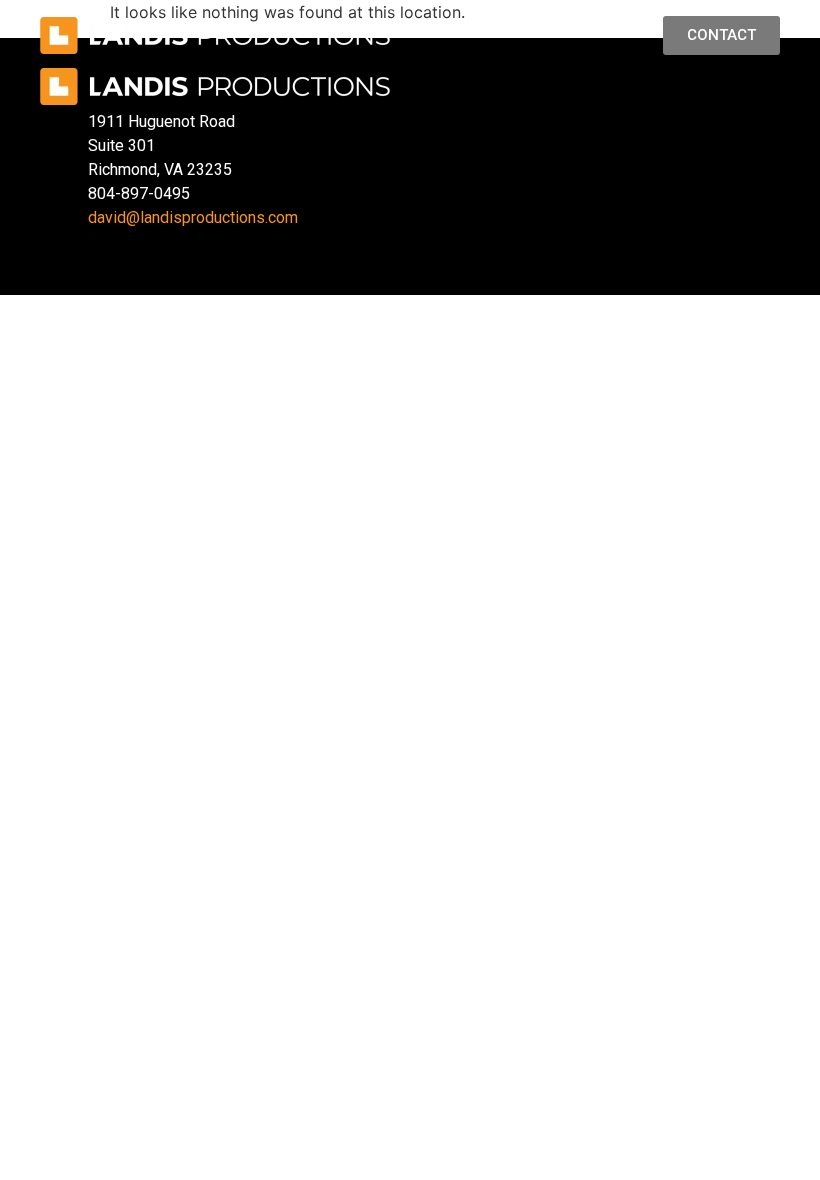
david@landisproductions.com (193, 217)
